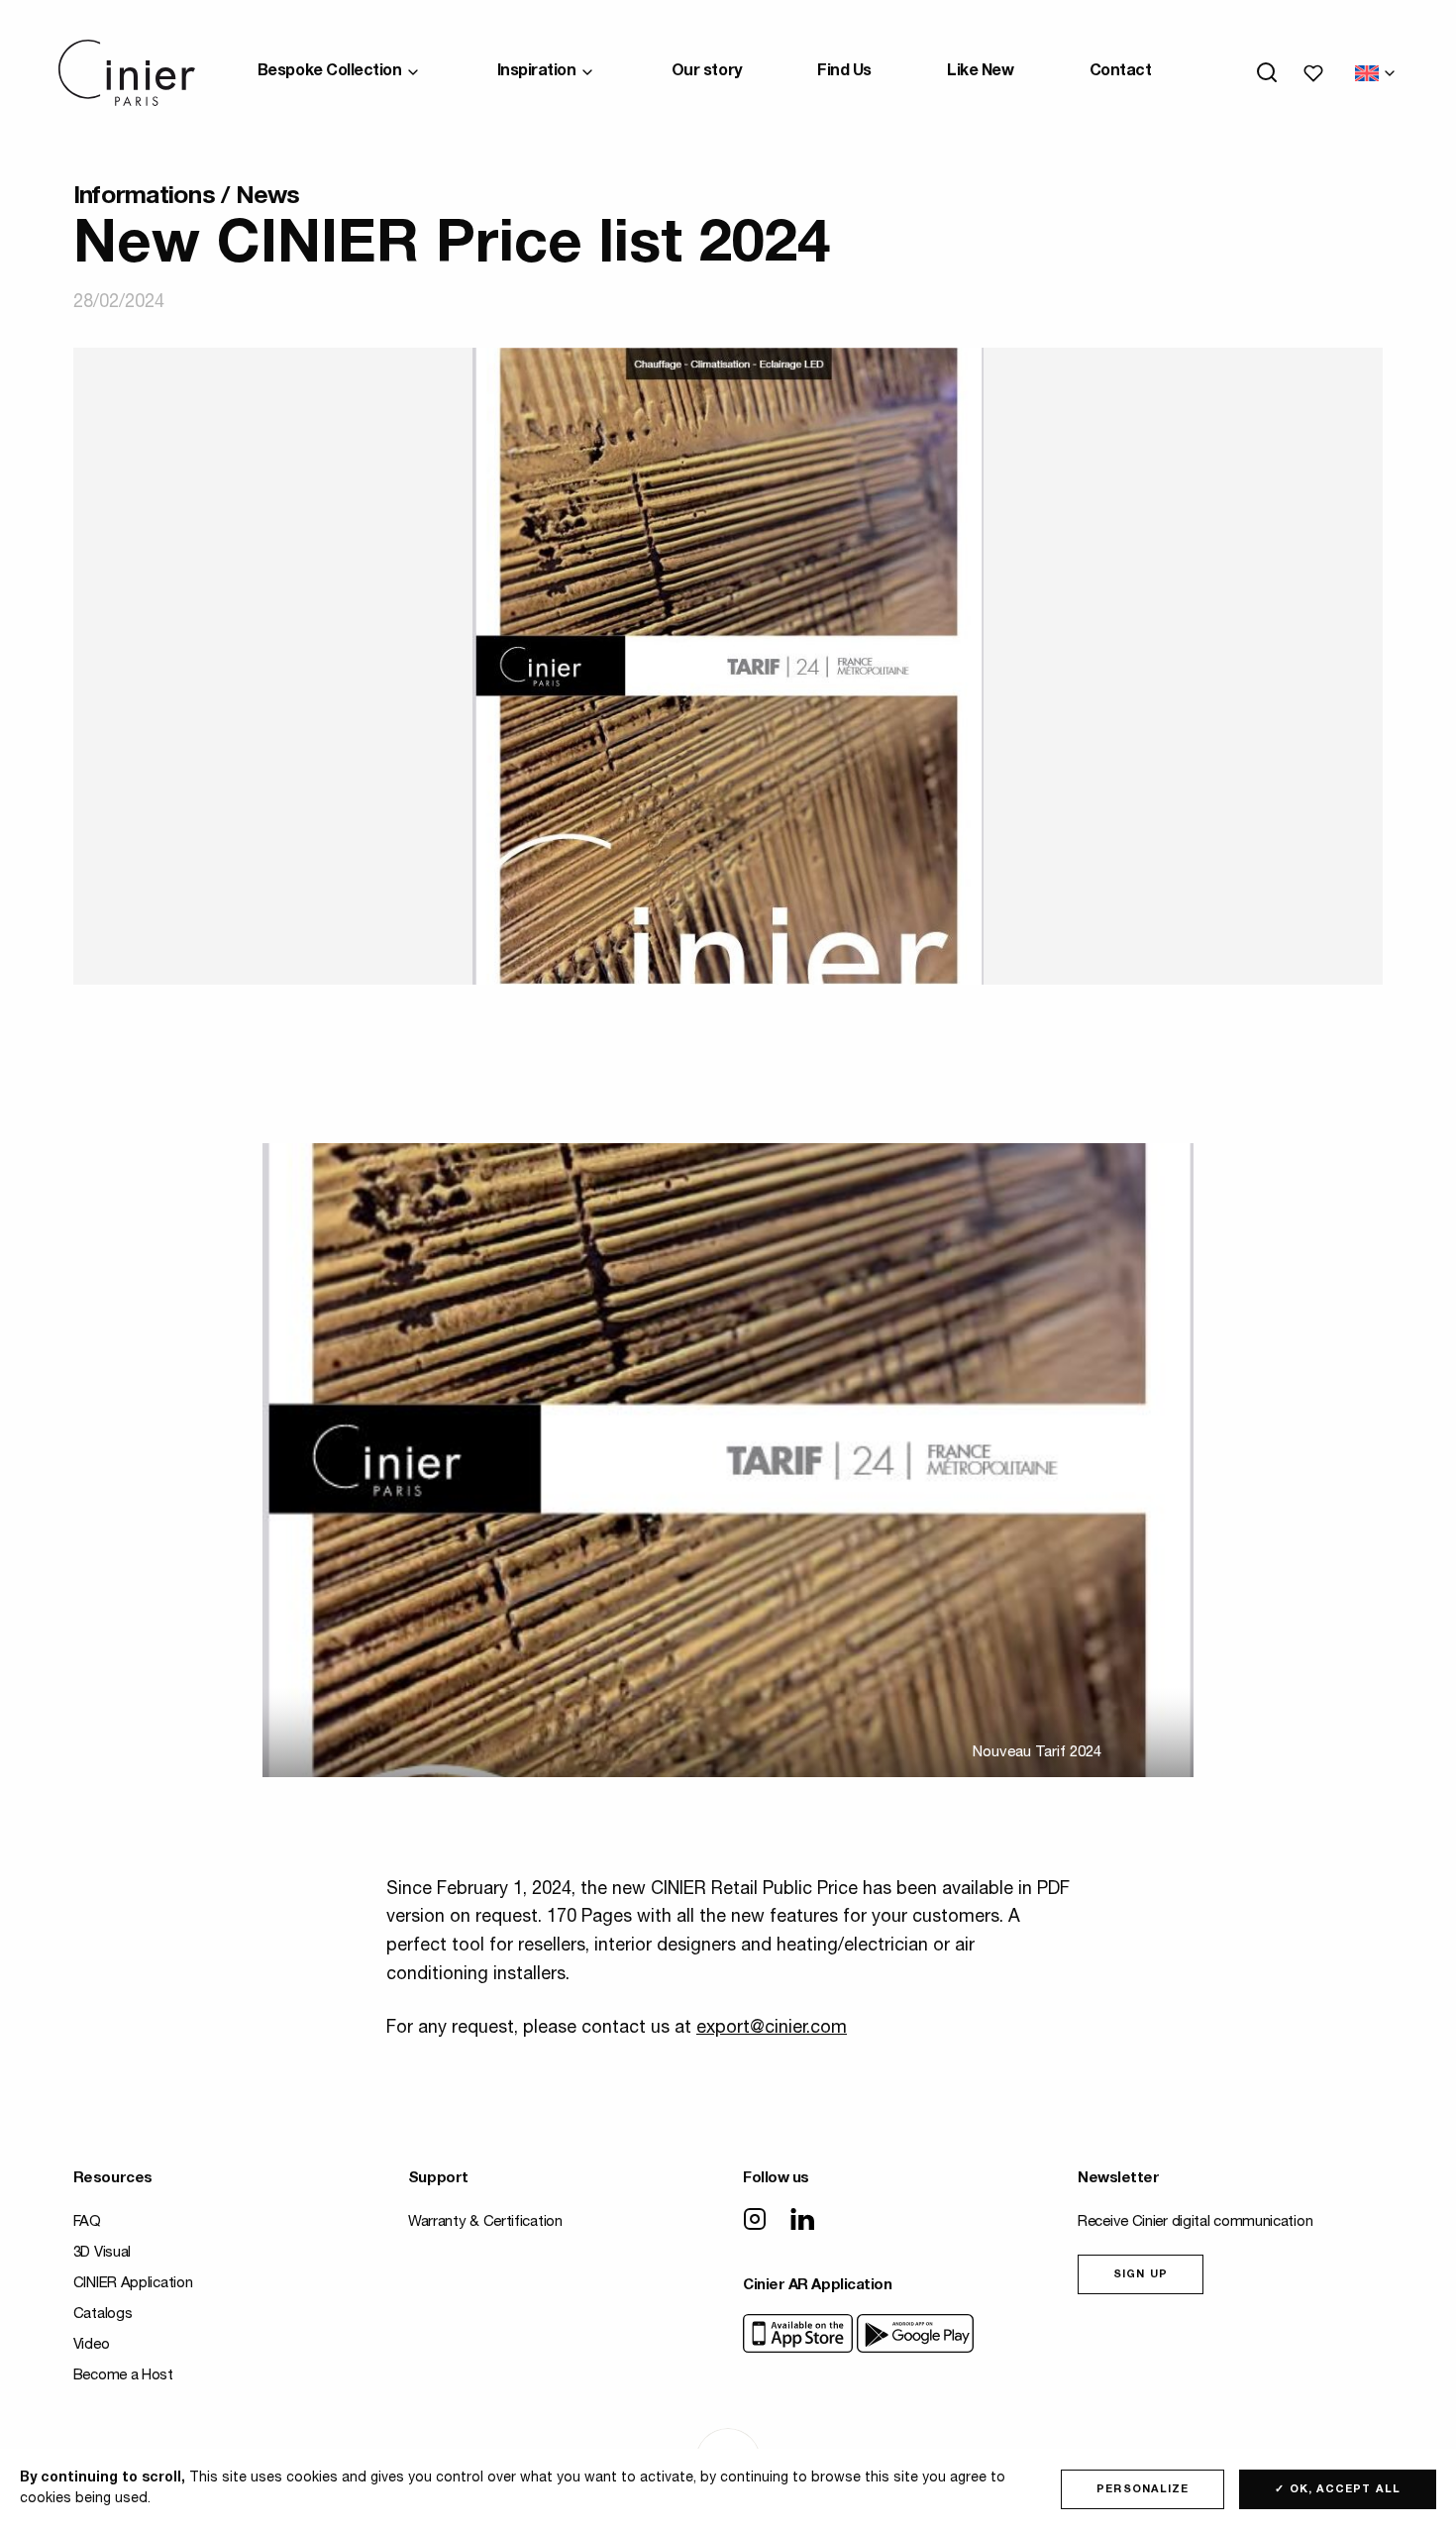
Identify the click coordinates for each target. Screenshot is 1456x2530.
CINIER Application (133, 2284)
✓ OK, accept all (1338, 2490)
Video (92, 2345)
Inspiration (537, 72)
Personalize (1143, 2490)
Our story (707, 72)
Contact (1121, 72)
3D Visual (102, 2253)
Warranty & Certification (485, 2222)
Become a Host (123, 2376)
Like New (980, 72)
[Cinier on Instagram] (755, 2221)
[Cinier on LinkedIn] (802, 2221)
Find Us (844, 72)
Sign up (1141, 2275)
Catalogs (103, 2315)
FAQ (87, 2222)
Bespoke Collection (329, 72)
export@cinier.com (772, 2029)
